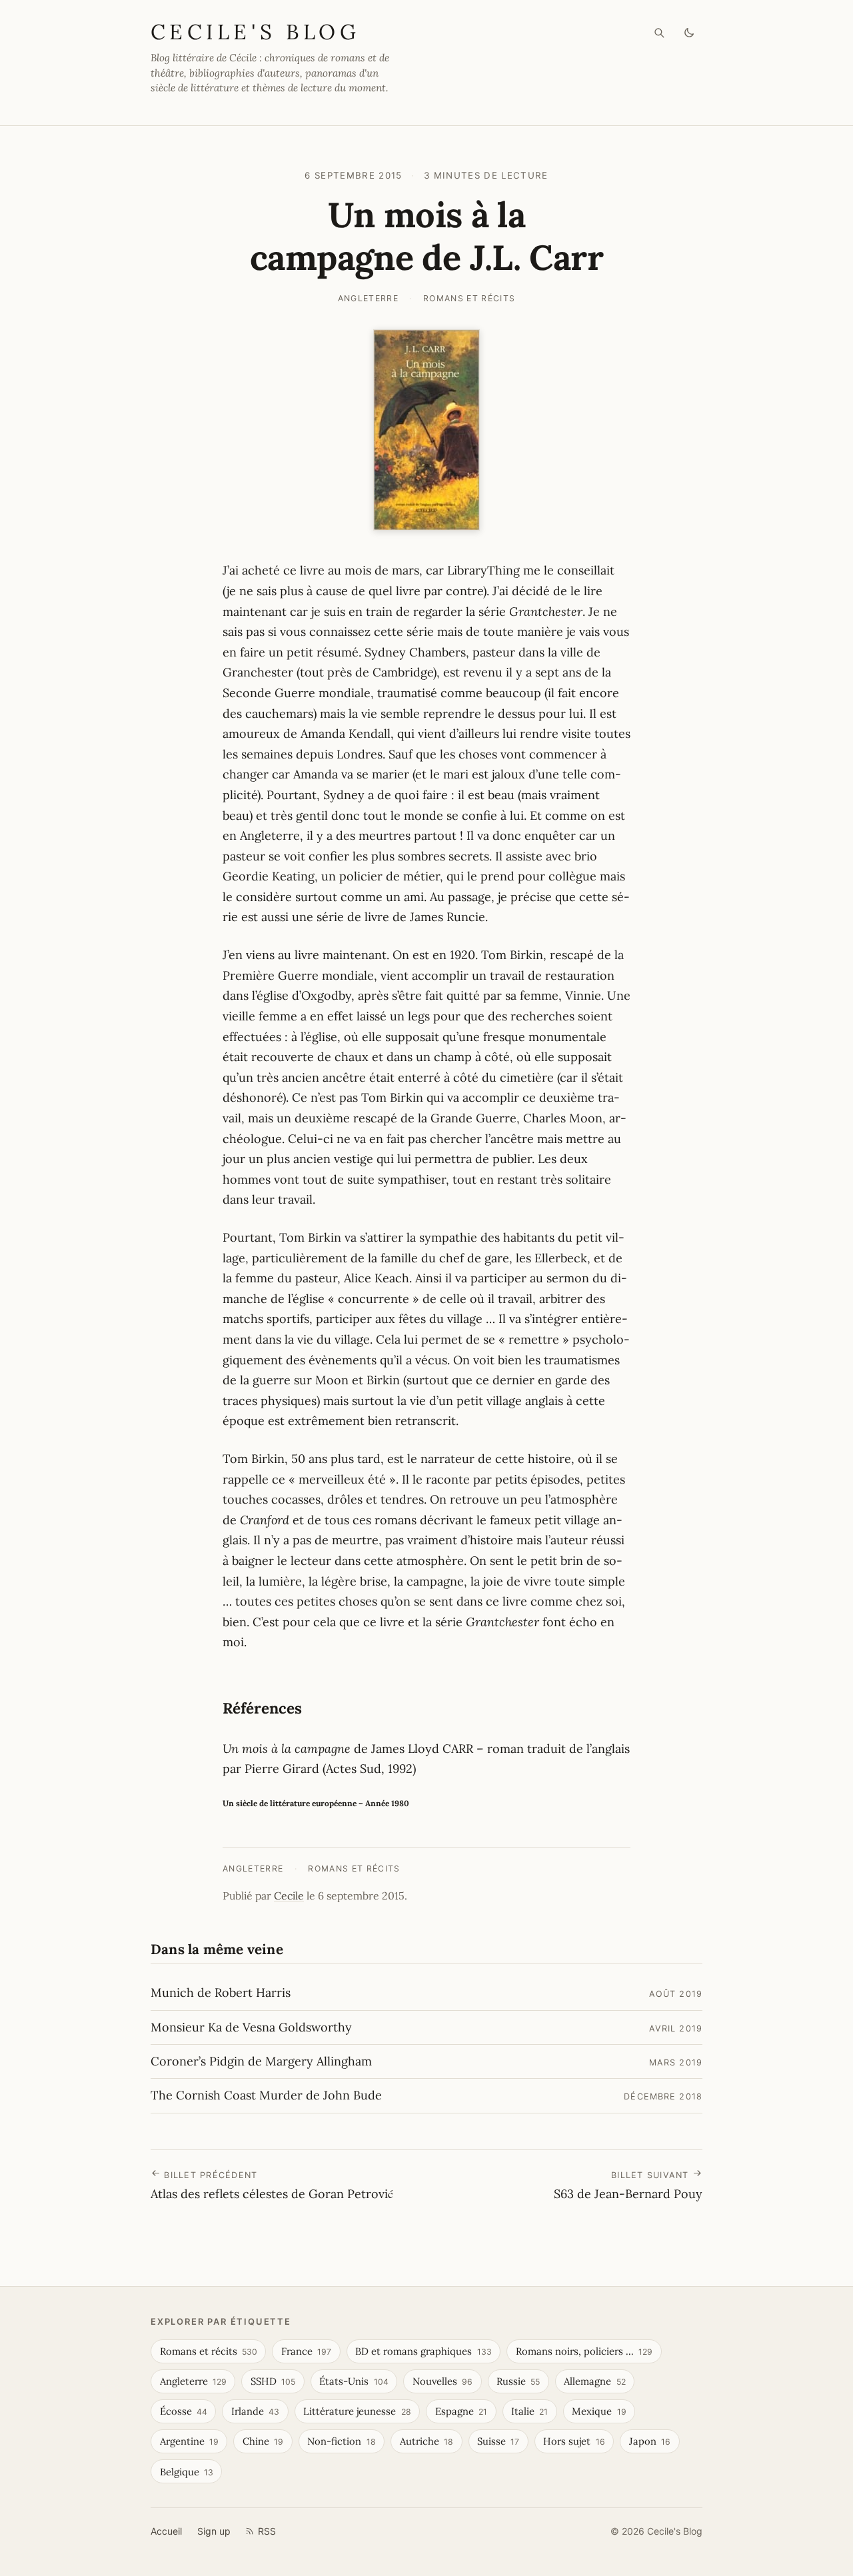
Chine (263, 2441)
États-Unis (354, 2381)
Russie (518, 2381)
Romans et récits (469, 298)
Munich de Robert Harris (221, 1992)
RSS (267, 2531)
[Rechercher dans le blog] (659, 33)
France (306, 2351)
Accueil (166, 2531)
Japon (650, 2441)
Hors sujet (574, 2441)
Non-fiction (341, 2441)
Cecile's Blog (255, 32)
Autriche (426, 2441)
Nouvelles (442, 2381)
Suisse (498, 2441)
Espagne (461, 2411)
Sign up (214, 2531)
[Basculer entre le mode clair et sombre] (689, 33)
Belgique (187, 2472)
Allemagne (594, 2381)
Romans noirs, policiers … (584, 2351)
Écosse (184, 2411)
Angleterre (368, 298)
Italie (529, 2411)
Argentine (189, 2441)
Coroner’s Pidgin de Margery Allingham (261, 2061)
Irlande (255, 2411)
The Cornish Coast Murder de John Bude (266, 2095)
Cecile (289, 1896)
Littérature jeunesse (357, 2411)
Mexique (599, 2411)
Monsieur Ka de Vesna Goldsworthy (251, 2027)
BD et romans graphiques (423, 2351)
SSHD (273, 2381)
